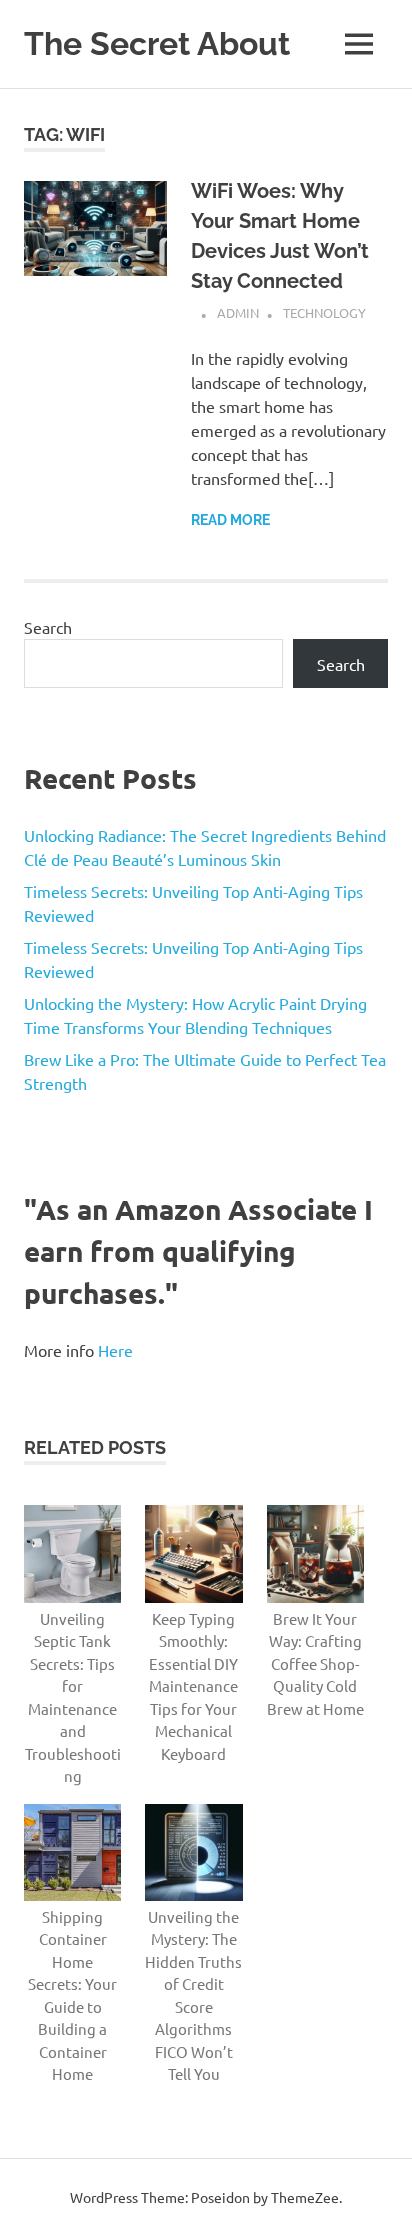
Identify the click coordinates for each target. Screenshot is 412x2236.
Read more (230, 520)
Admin (238, 312)
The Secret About (157, 43)
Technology (324, 312)
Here (115, 1350)
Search (48, 627)
